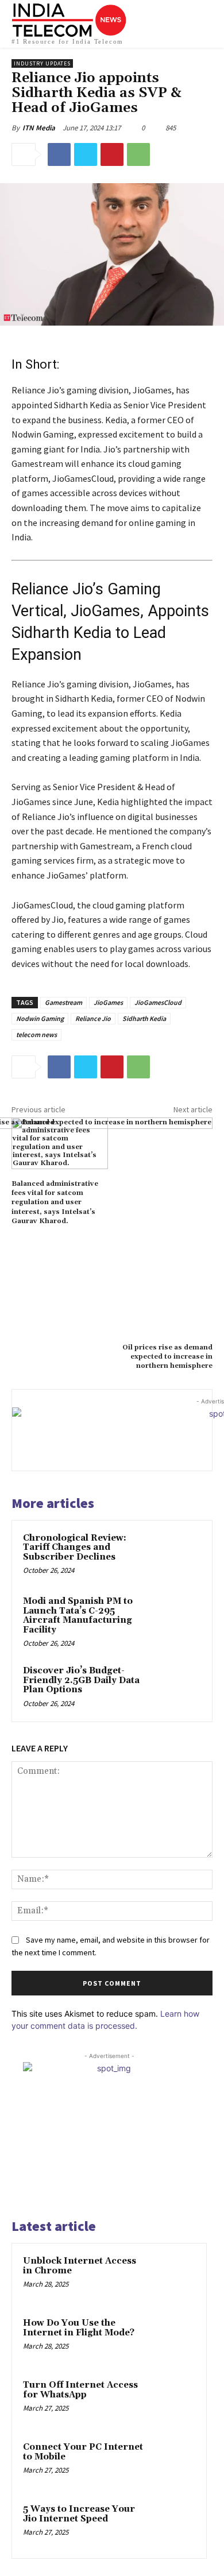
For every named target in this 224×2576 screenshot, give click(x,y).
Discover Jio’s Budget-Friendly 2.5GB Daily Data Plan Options (81, 1680)
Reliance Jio (93, 1018)
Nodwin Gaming (40, 1018)
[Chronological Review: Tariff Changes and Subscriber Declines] (178, 1555)
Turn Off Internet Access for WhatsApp (80, 2390)
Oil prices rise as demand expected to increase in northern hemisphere (167, 1357)
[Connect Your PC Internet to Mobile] (173, 2463)
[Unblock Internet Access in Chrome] (173, 2277)
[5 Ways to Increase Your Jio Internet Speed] (173, 2525)
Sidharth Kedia (144, 1018)
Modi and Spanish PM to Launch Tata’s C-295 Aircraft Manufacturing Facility (78, 1616)
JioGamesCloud (158, 1002)
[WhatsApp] (138, 154)
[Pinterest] (112, 154)
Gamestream (63, 1002)
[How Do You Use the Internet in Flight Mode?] (173, 2339)
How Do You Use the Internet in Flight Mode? (79, 2328)
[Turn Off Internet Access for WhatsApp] (173, 2401)
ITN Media (39, 128)
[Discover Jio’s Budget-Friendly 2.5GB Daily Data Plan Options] (178, 1687)
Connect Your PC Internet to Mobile (83, 2452)
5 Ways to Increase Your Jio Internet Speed (79, 2514)
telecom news (36, 1034)
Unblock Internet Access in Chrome (80, 2266)
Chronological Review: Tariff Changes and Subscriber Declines (75, 1548)
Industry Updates (42, 63)
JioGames (108, 1002)
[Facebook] (59, 154)
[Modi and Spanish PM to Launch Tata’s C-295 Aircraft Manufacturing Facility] (178, 1618)
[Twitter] (86, 154)
